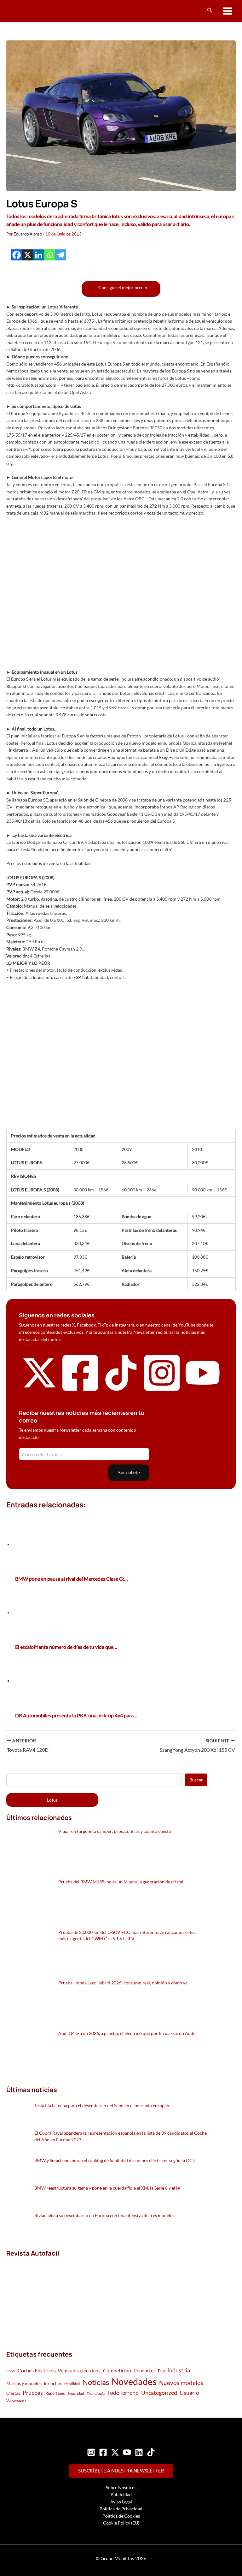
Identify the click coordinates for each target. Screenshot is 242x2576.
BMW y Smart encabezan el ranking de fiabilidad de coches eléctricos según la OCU (115, 2160)
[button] (210, 10)
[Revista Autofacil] (54, 2297)
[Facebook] (17, 255)
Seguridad (76, 2393)
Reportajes (55, 2393)
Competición (117, 2370)
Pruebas (33, 2393)
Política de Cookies (121, 2516)
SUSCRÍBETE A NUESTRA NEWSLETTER (121, 2471)
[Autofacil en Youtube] (203, 1387)
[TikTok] (151, 2452)
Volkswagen (16, 2400)
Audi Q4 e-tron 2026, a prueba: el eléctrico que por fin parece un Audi (126, 2033)
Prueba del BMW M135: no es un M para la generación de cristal (121, 1882)
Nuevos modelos (181, 2383)
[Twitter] (115, 2452)
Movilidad (72, 2384)
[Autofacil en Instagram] (162, 1392)
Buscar (196, 1780)
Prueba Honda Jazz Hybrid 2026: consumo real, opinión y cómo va (123, 1983)
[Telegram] (61, 255)
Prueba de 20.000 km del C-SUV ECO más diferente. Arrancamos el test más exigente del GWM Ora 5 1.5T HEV (128, 1935)
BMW (11, 2371)
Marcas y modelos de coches (34, 2383)
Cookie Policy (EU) (121, 2523)
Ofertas (13, 2393)
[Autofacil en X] (39, 1389)
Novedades (134, 2381)
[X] (28, 255)
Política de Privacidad (121, 2509)
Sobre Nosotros (121, 2487)
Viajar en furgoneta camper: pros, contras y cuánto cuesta (115, 1831)
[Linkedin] (39, 255)
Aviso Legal (121, 2502)
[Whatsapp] (50, 255)
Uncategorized (159, 2393)
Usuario (189, 2393)
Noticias (96, 2382)
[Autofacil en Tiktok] (121, 1389)
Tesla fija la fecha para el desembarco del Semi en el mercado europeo (102, 2105)
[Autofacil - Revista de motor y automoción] (30, 11)
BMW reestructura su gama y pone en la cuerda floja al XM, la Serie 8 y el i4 (107, 2188)
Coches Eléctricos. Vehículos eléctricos (59, 2370)
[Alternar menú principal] (228, 11)
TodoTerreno (123, 2393)
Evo (161, 2371)
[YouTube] (127, 2452)
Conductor (144, 2370)
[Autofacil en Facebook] (80, 1392)
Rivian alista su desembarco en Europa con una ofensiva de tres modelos (104, 2215)
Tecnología (96, 2393)
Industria (179, 2370)
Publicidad (121, 2494)
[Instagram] (91, 2452)
